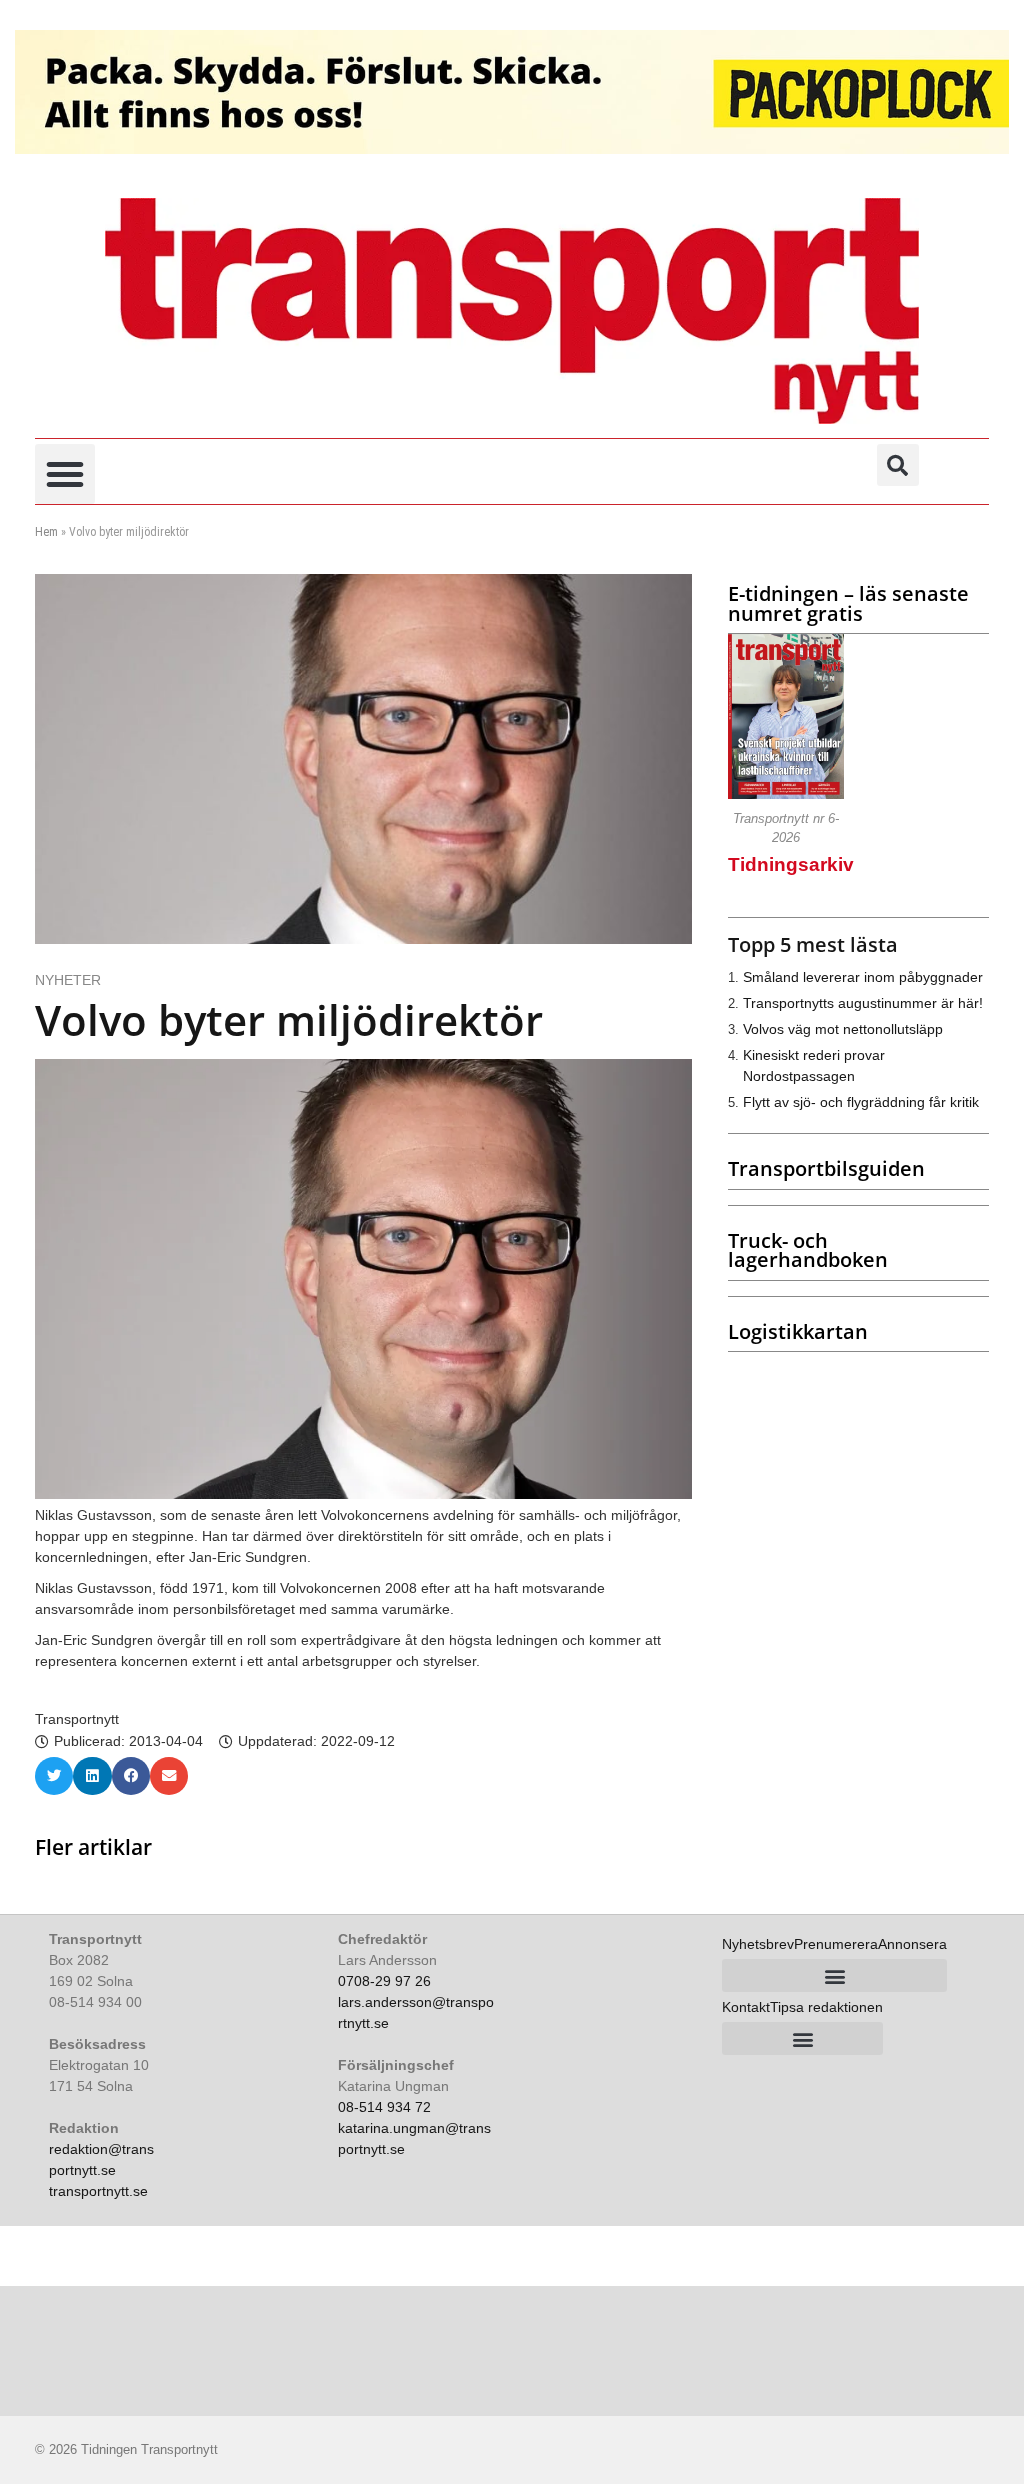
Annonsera (912, 1944)
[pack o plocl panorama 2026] (512, 92)
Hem (46, 532)
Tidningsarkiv (791, 864)
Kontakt (746, 2007)
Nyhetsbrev (758, 1944)
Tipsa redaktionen (826, 2007)
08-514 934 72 (384, 2107)
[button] (65, 474)
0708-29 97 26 (384, 1981)
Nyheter (68, 980)
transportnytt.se (98, 2191)
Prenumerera (836, 1944)
